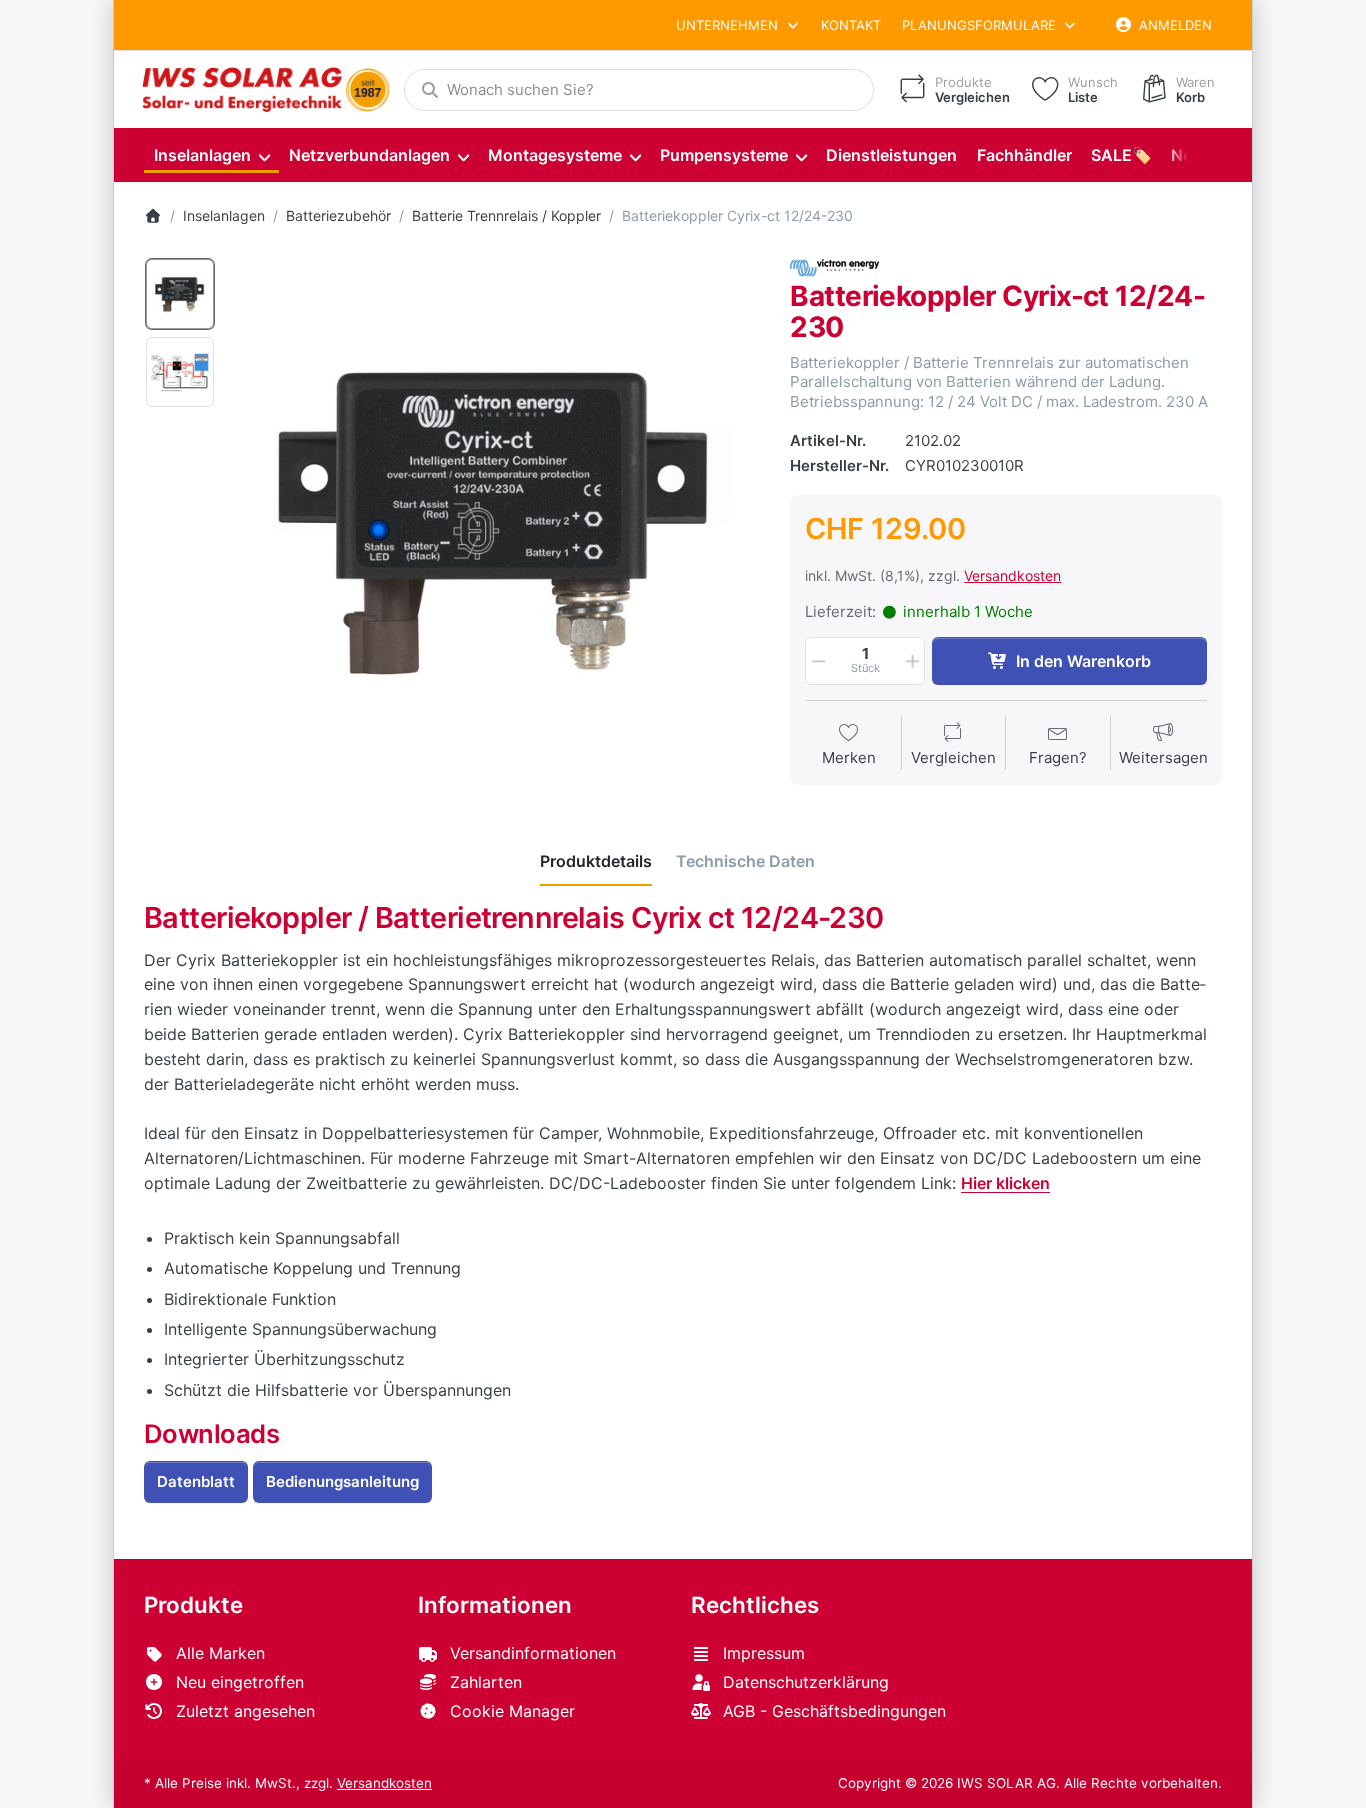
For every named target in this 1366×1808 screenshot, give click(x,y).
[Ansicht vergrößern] (496, 519)
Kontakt (851, 25)
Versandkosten (1012, 575)
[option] (180, 294)
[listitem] (496, 519)
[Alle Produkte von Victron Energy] (834, 265)
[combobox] (639, 90)
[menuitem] (211, 155)
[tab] (596, 861)
